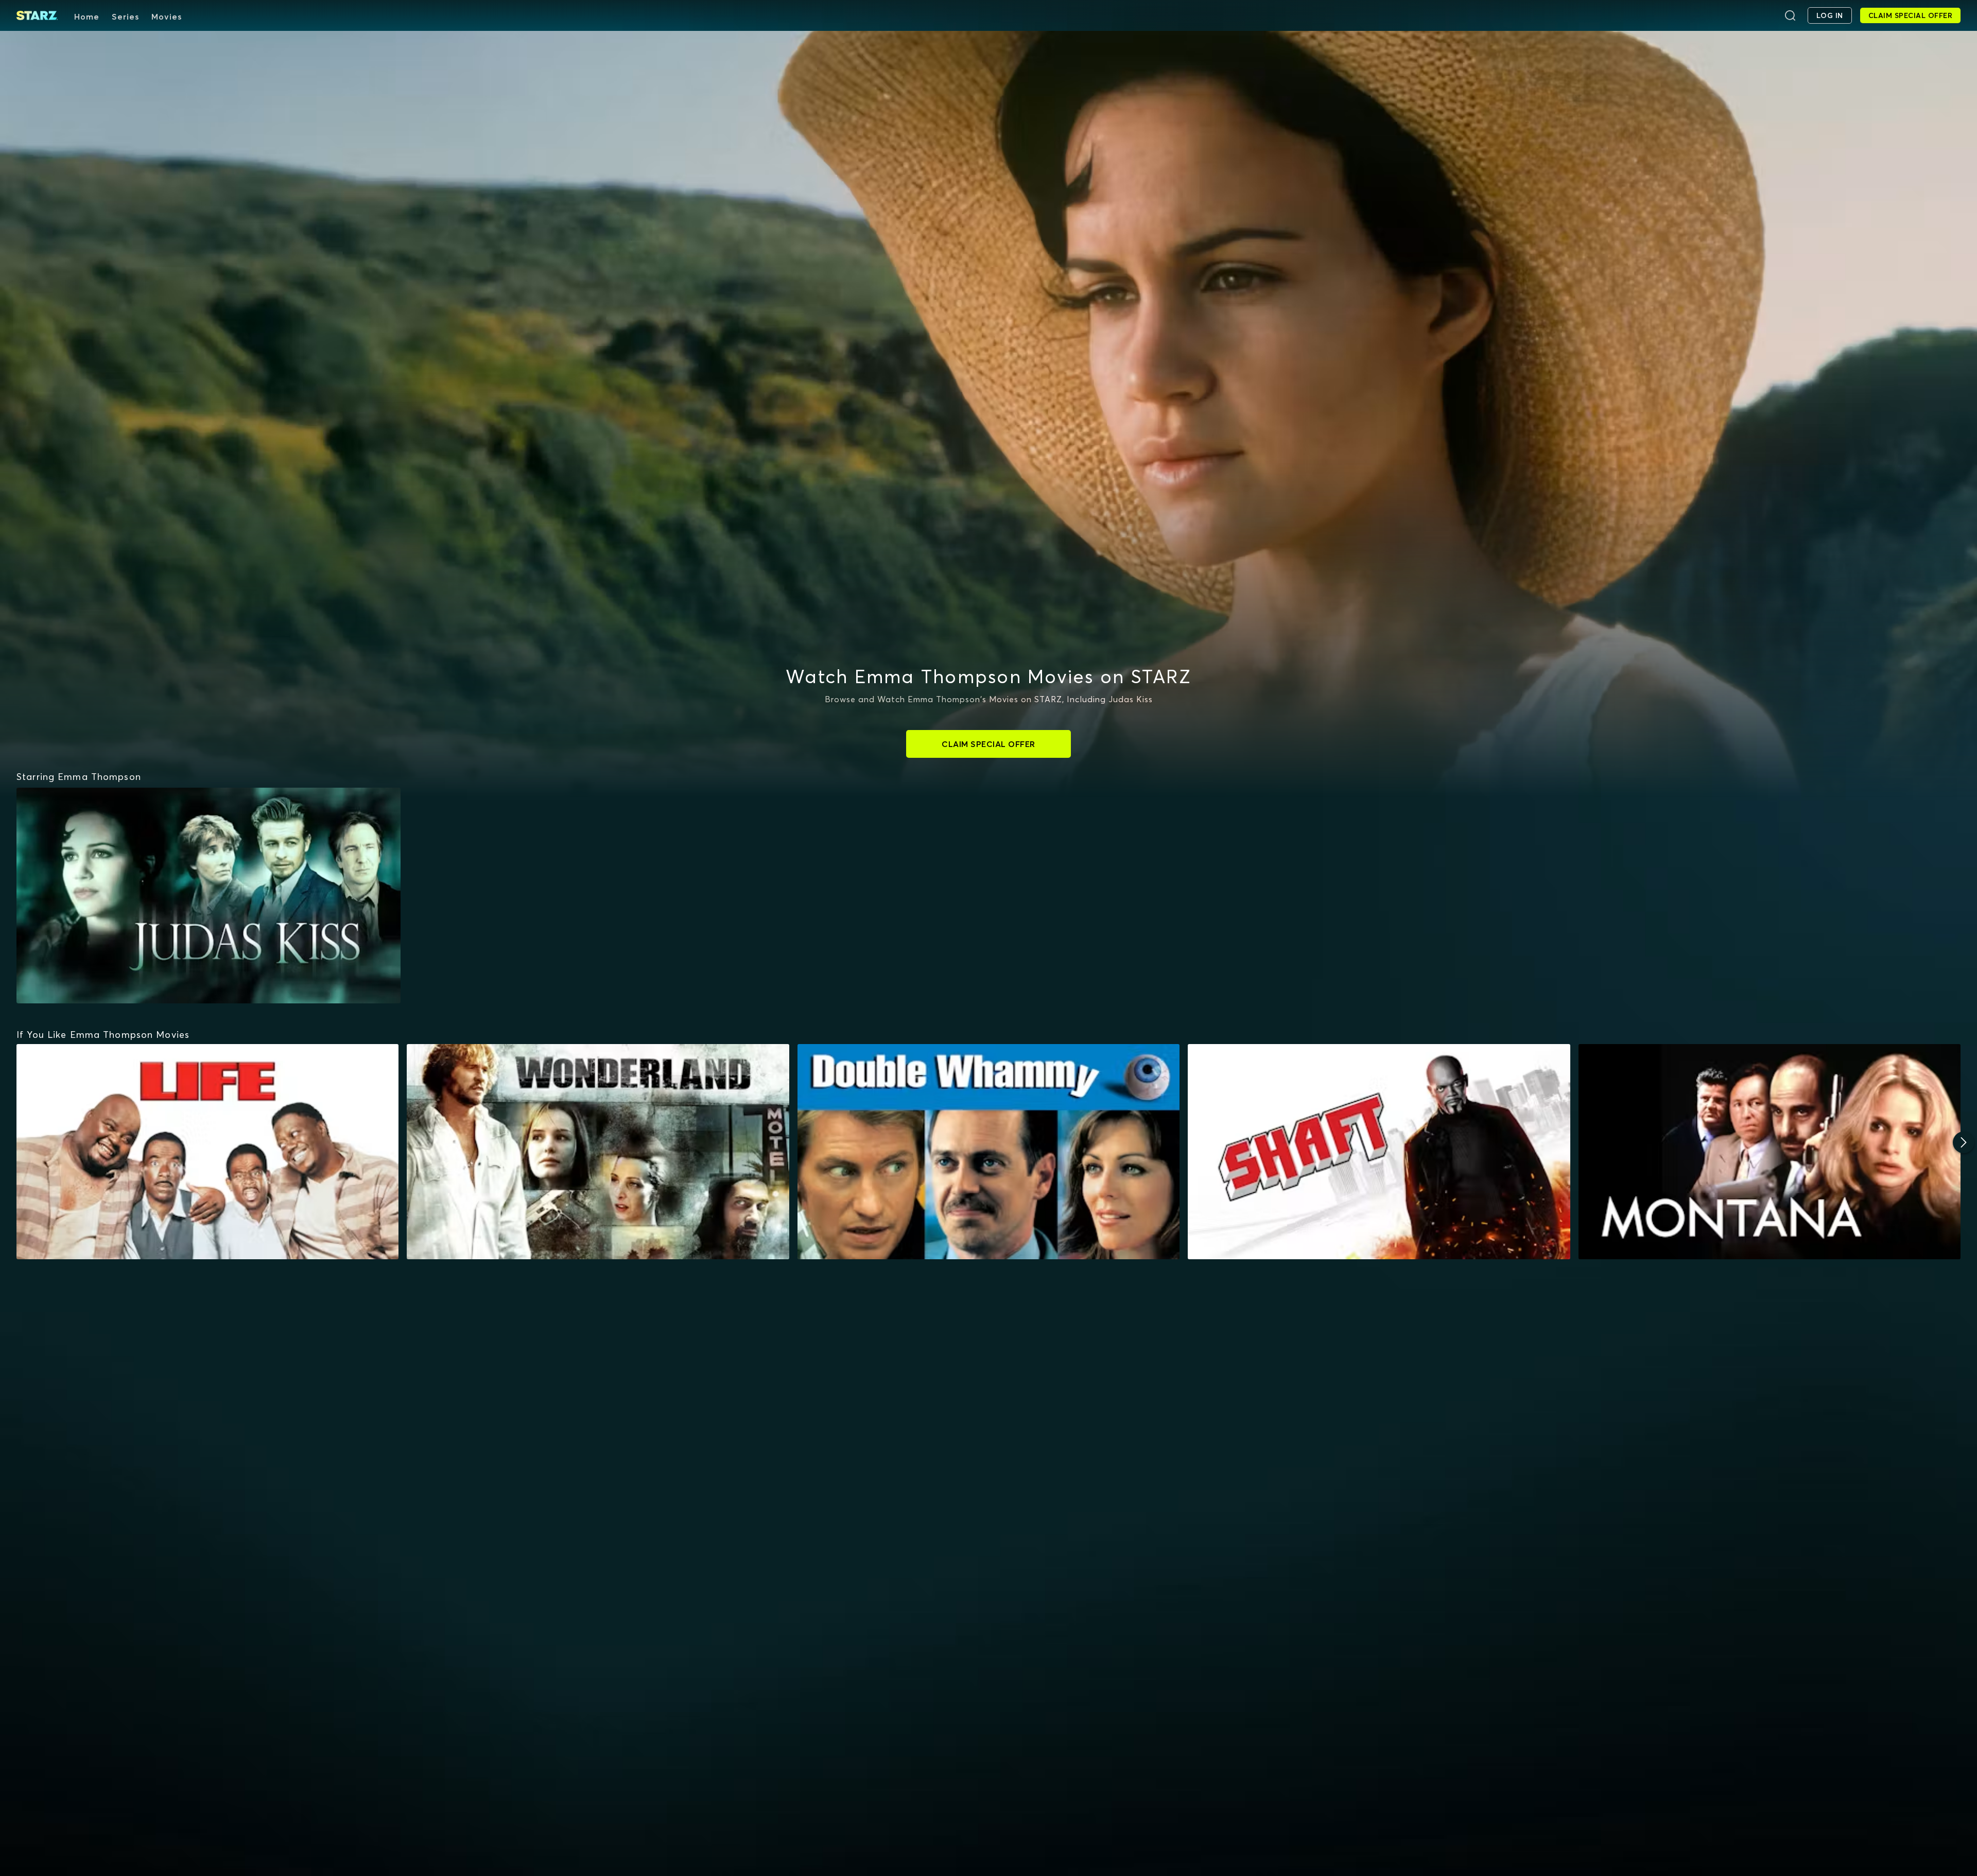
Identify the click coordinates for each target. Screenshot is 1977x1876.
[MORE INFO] (207, 1152)
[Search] (1790, 15)
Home (87, 16)
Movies (167, 16)
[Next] (1964, 1142)
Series (125, 16)
